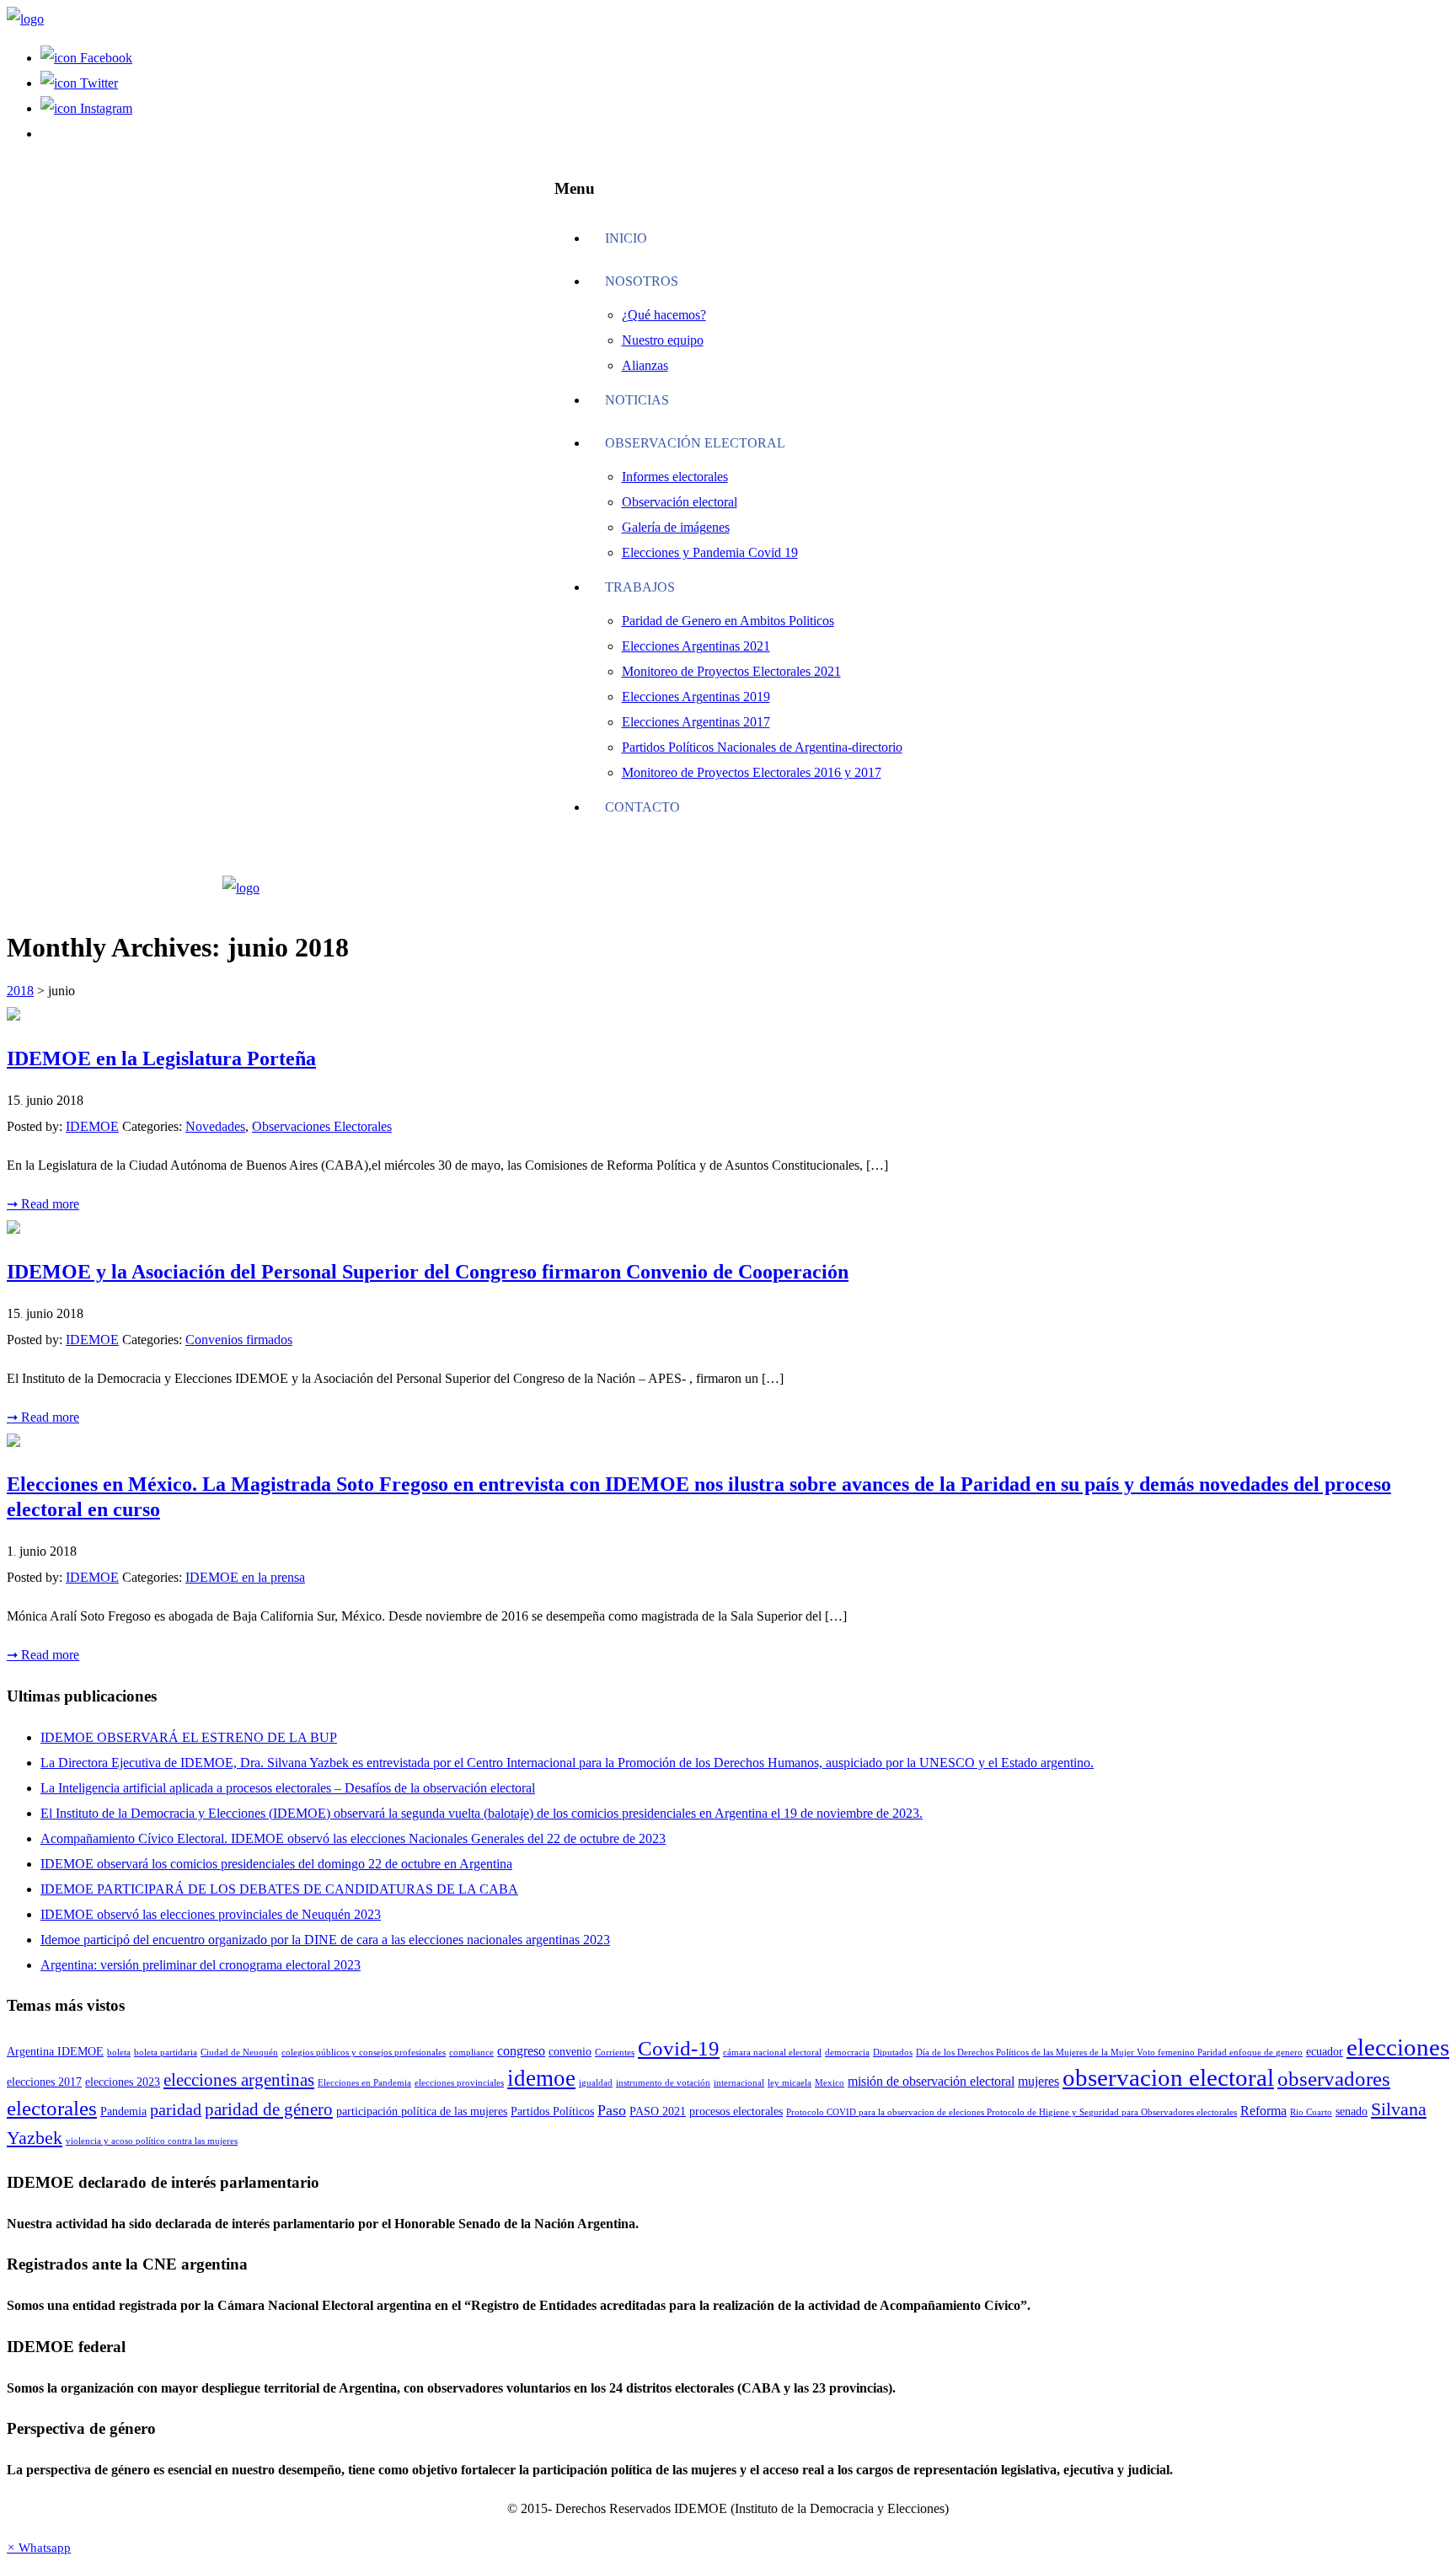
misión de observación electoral (931, 2081)
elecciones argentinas (239, 2080)
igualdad (596, 2083)
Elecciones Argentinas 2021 (696, 646)
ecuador (1325, 2052)
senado (1352, 2111)
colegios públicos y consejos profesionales (364, 2053)
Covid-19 (679, 2048)
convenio (570, 2052)
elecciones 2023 (123, 2082)
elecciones (1398, 2047)
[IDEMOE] (25, 19)
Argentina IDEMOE (55, 2052)
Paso (612, 2110)
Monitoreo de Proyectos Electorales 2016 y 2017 (752, 772)
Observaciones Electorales (322, 1126)
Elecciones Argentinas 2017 (696, 722)
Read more (43, 1204)
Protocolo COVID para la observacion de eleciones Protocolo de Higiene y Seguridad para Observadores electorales (1012, 2112)
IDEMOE (92, 1126)
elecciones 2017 (44, 2082)
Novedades (215, 1126)
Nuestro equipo (663, 340)
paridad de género (269, 2109)
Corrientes (615, 2053)
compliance (471, 2053)
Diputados (893, 2053)
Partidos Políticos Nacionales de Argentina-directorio (762, 747)
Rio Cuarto (1311, 2112)
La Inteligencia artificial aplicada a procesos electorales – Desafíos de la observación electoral (288, 1788)
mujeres (1038, 2081)
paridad (176, 2110)
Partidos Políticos (552, 2111)
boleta (119, 2053)
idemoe (541, 2078)
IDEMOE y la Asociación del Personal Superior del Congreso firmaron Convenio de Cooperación (428, 1272)
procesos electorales (736, 2111)
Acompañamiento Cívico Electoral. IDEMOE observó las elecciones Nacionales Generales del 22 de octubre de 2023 (353, 1838)
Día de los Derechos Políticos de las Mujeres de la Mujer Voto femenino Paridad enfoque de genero (1109, 2053)
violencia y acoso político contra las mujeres (152, 2141)
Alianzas (645, 365)
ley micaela (790, 2083)
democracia (847, 2053)
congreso (521, 2051)
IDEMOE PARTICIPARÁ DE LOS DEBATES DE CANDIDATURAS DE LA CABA (279, 1889)
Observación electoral (695, 443)
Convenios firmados (239, 1340)
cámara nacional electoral (772, 2053)
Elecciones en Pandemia (364, 2083)
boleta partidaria (166, 2053)
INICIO (626, 238)
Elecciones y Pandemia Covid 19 (710, 552)
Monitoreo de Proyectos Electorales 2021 (731, 671)
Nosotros (642, 281)
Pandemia (123, 2111)
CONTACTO (642, 807)
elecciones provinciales (459, 2083)
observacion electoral (1168, 2078)
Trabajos (640, 587)
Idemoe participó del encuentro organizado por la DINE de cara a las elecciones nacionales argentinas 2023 (325, 1940)
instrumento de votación (663, 2083)
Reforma (1263, 2111)
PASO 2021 (658, 2111)
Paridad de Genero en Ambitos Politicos (728, 621)
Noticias (637, 400)
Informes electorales (675, 477)
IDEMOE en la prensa (245, 1577)
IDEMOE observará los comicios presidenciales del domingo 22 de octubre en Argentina (276, 1864)
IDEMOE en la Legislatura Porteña (161, 1058)
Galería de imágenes (676, 527)
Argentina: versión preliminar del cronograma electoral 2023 (201, 1965)
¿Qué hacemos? (664, 315)
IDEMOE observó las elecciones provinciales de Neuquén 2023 (211, 1914)
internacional (739, 2083)
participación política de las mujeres (422, 2111)
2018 (20, 991)
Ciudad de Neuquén (239, 2053)
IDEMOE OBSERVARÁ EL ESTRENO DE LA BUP (189, 1737)
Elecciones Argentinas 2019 (696, 697)
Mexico (830, 2083)
